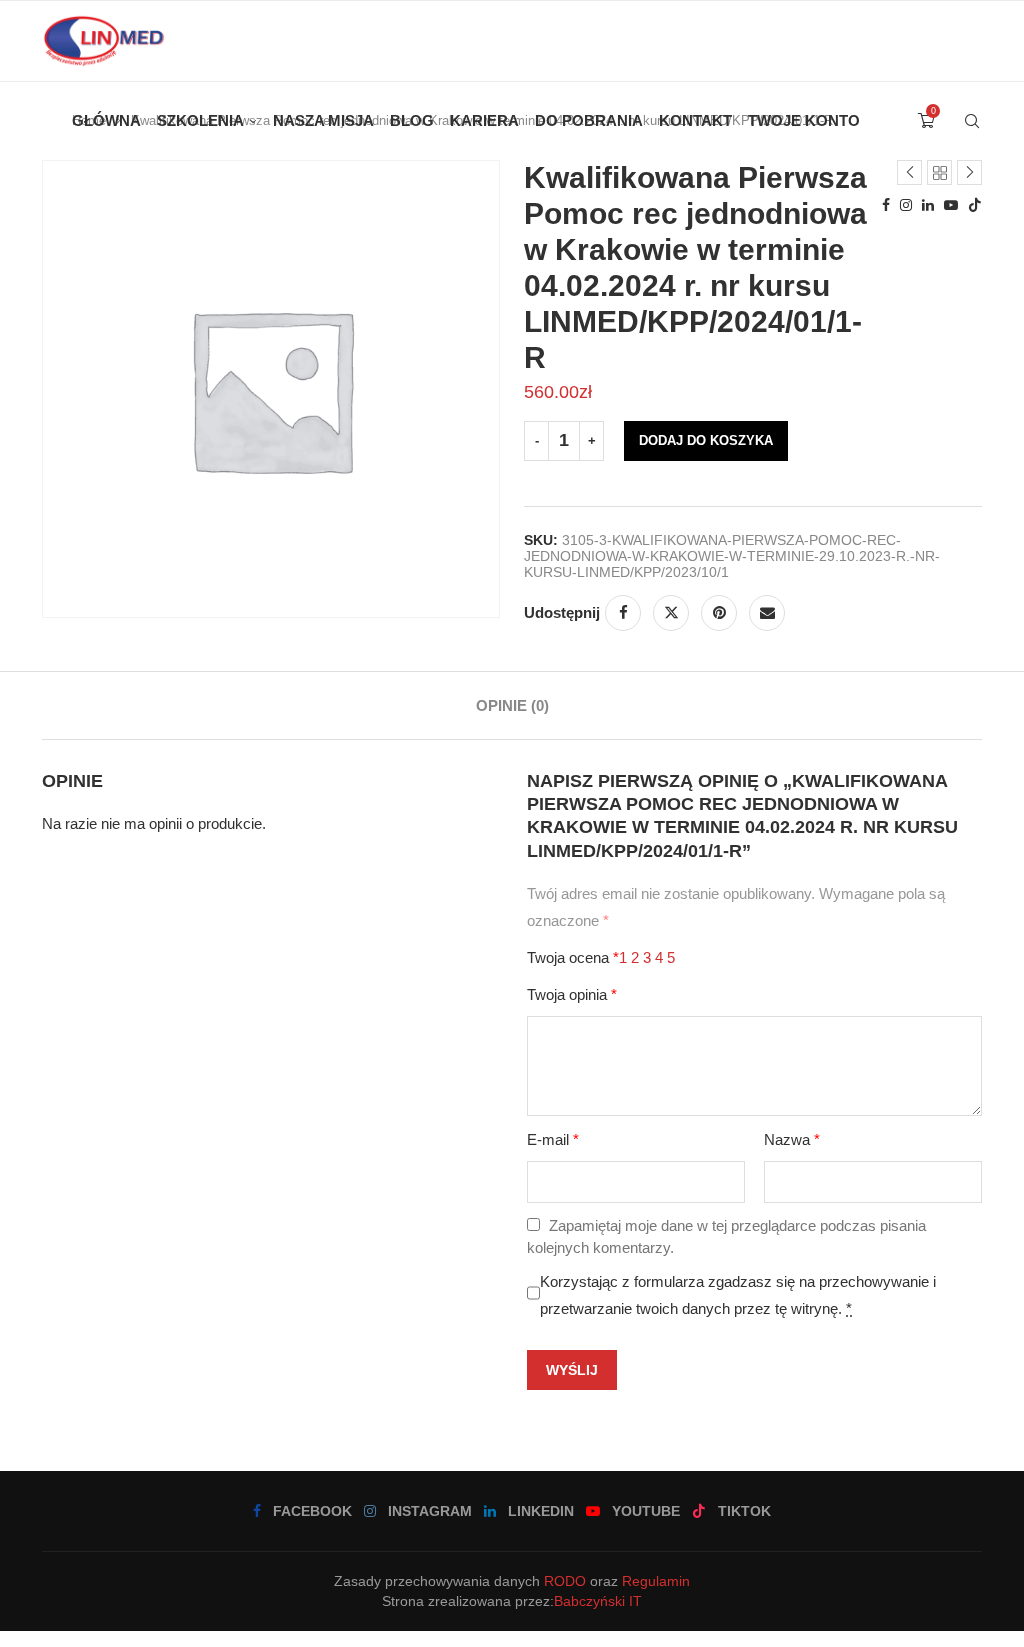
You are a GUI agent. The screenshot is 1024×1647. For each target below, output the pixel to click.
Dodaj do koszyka (706, 440)
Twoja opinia (572, 994)
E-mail (553, 1139)
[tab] (512, 705)
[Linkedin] (928, 205)
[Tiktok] (975, 205)
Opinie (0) (512, 705)
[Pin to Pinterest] (719, 613)
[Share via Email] (767, 613)
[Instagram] (906, 205)
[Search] (972, 121)
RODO (565, 1581)
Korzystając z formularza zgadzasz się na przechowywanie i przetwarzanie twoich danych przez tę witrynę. (738, 1295)
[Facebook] (886, 205)
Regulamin (656, 1581)
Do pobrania (589, 120)
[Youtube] (951, 205)
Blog (412, 120)
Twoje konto (804, 120)
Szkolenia (200, 120)
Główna (106, 120)
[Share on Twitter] (671, 613)
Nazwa (792, 1139)
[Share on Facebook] (623, 613)
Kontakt (695, 120)
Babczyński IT (598, 1601)
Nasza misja (323, 120)
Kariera (484, 120)
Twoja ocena (573, 957)
